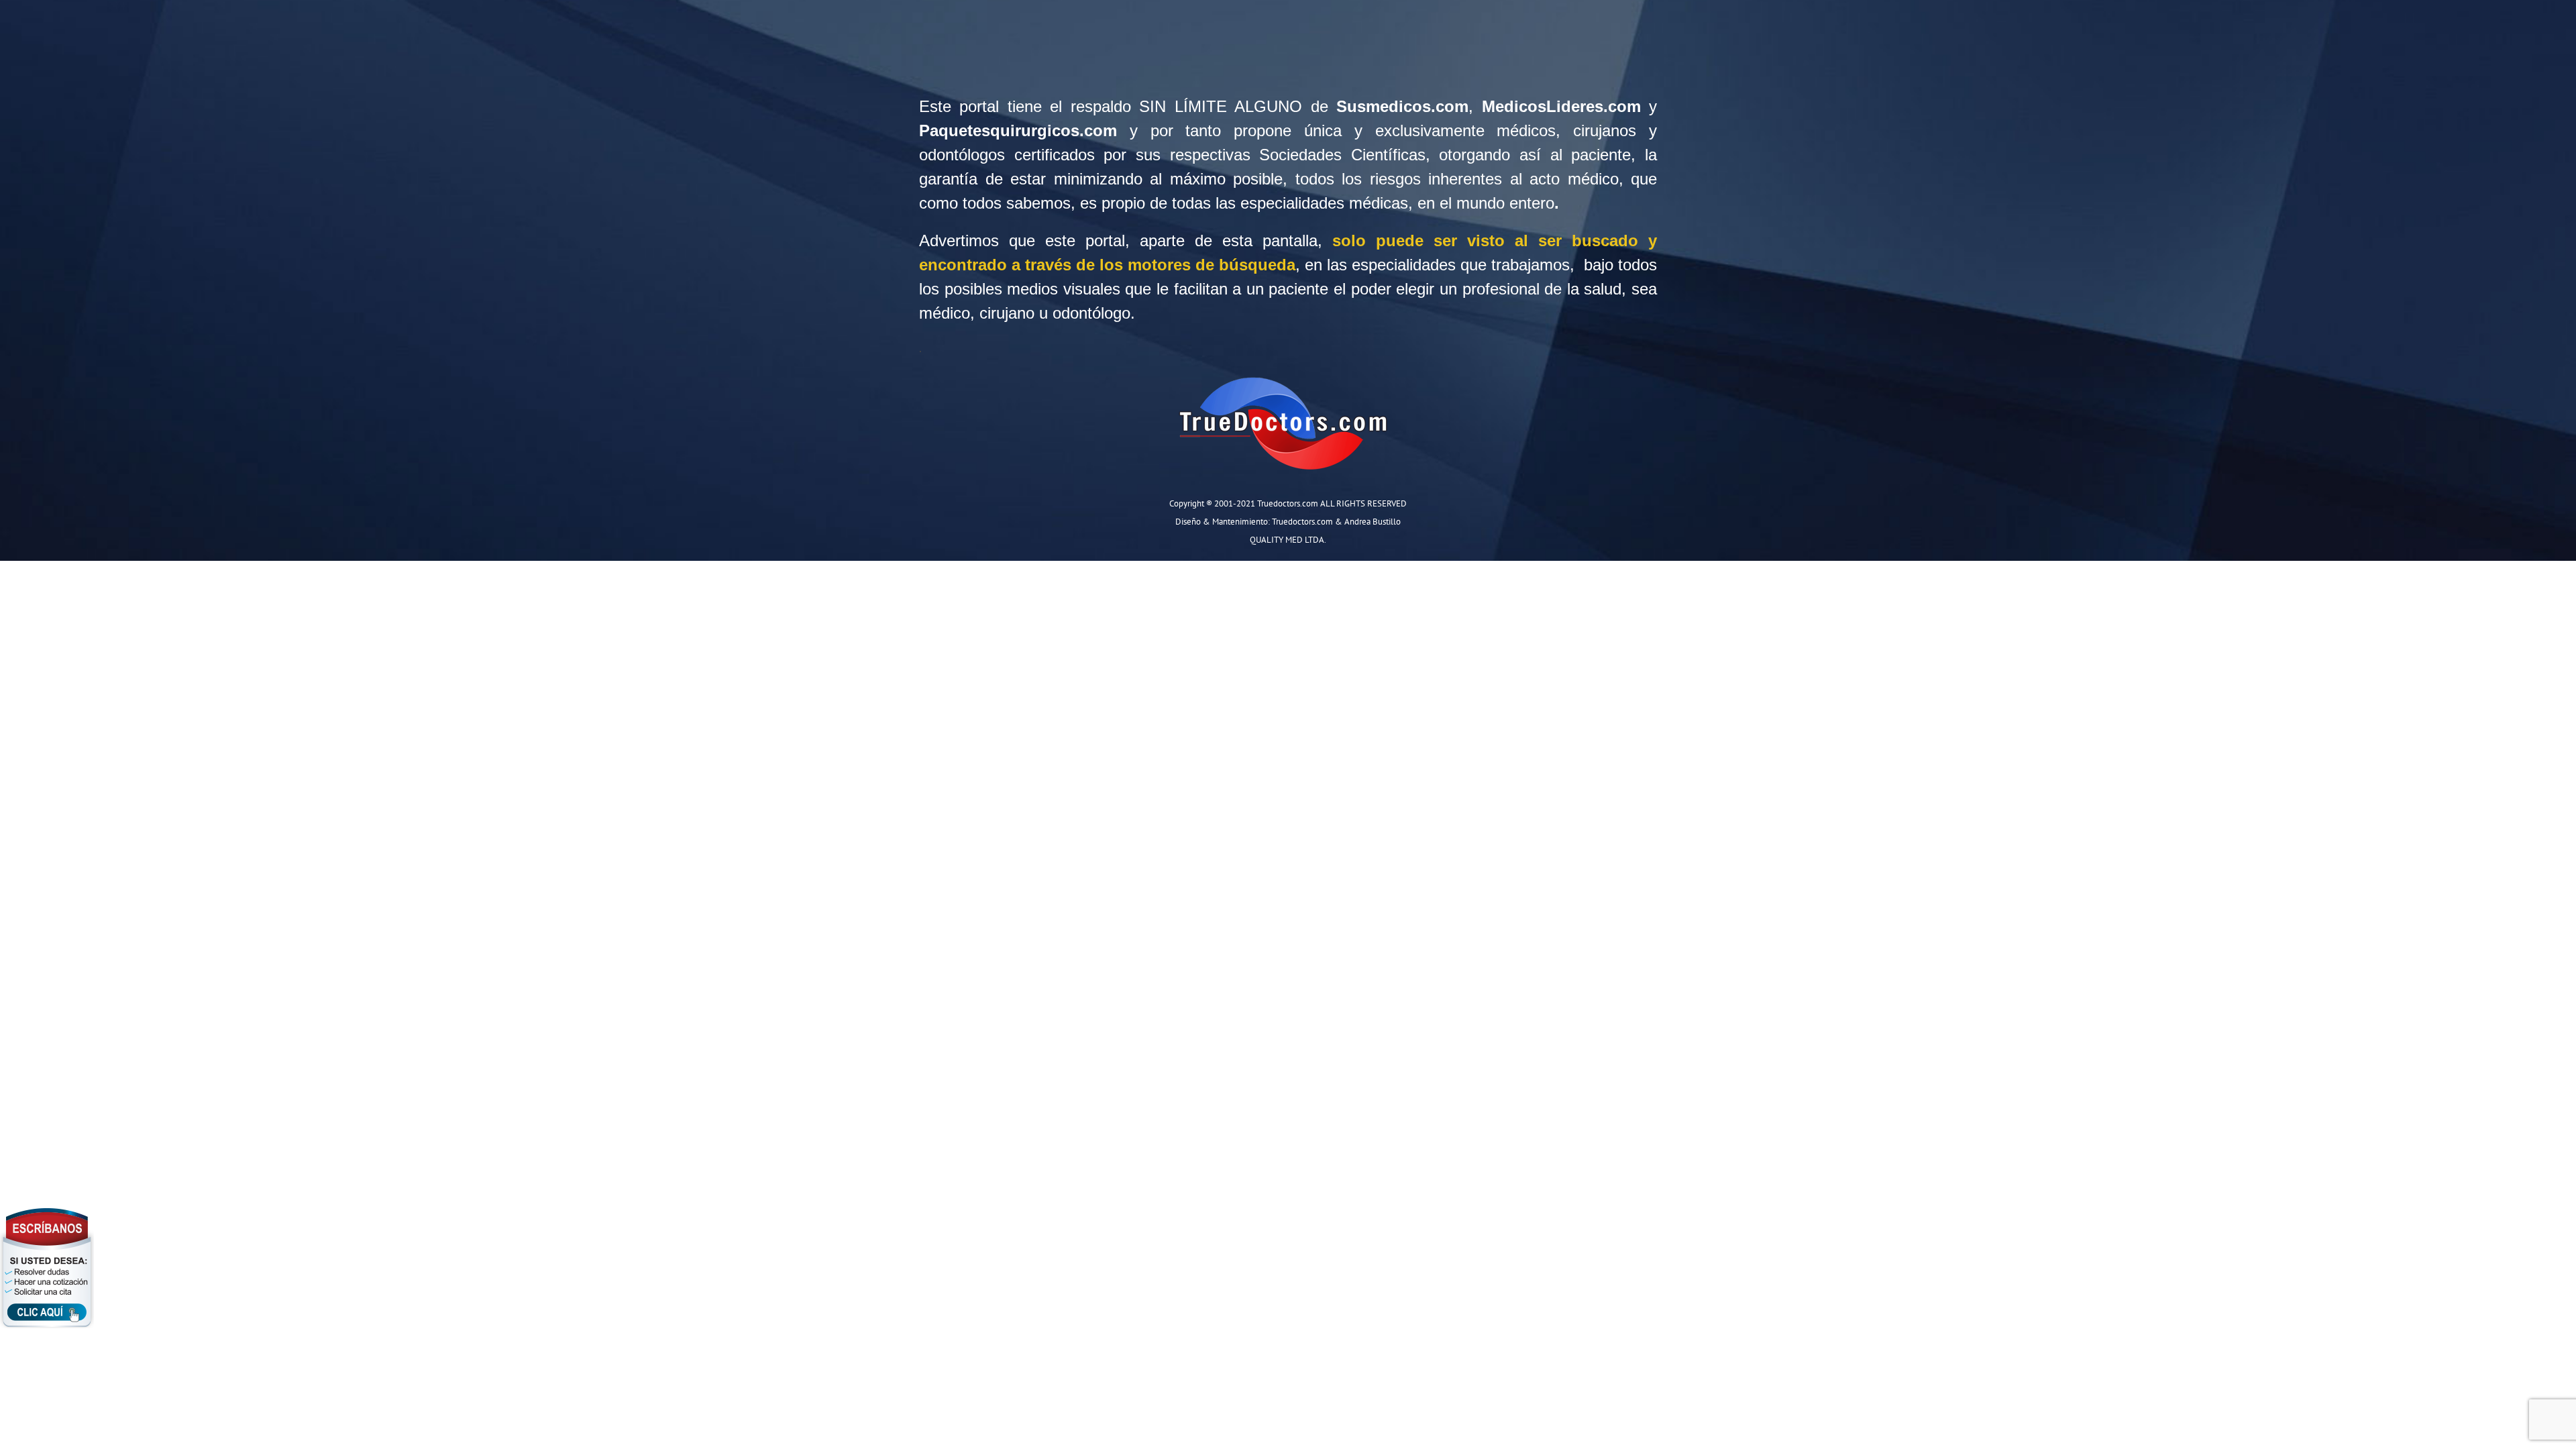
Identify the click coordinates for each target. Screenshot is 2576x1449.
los (929, 289)
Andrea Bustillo (1373, 521)
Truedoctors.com (1302, 521)
